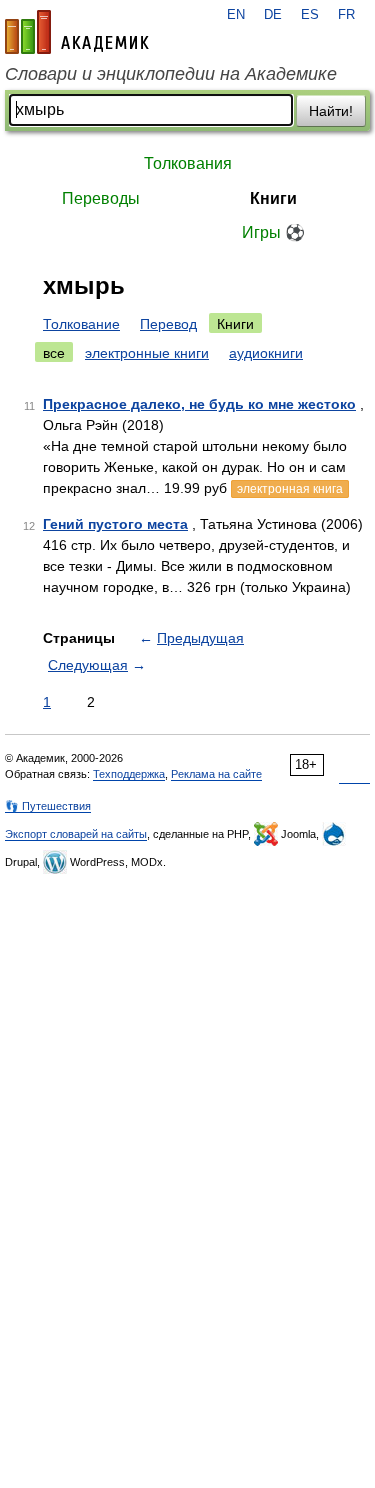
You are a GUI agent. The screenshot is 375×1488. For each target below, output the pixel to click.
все (54, 353)
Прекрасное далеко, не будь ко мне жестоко (199, 404)
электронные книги (147, 353)
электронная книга (290, 489)
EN (236, 15)
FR (346, 15)
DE (273, 15)
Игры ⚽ (273, 232)
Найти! (331, 111)
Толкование (81, 324)
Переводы (101, 198)
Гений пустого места (115, 524)
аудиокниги (266, 353)
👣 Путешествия (48, 806)
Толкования (188, 163)
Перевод (168, 324)
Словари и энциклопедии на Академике (171, 74)
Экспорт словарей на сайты (76, 834)
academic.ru (77, 32)
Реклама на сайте (216, 774)
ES (310, 15)
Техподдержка (129, 774)
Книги (273, 198)
